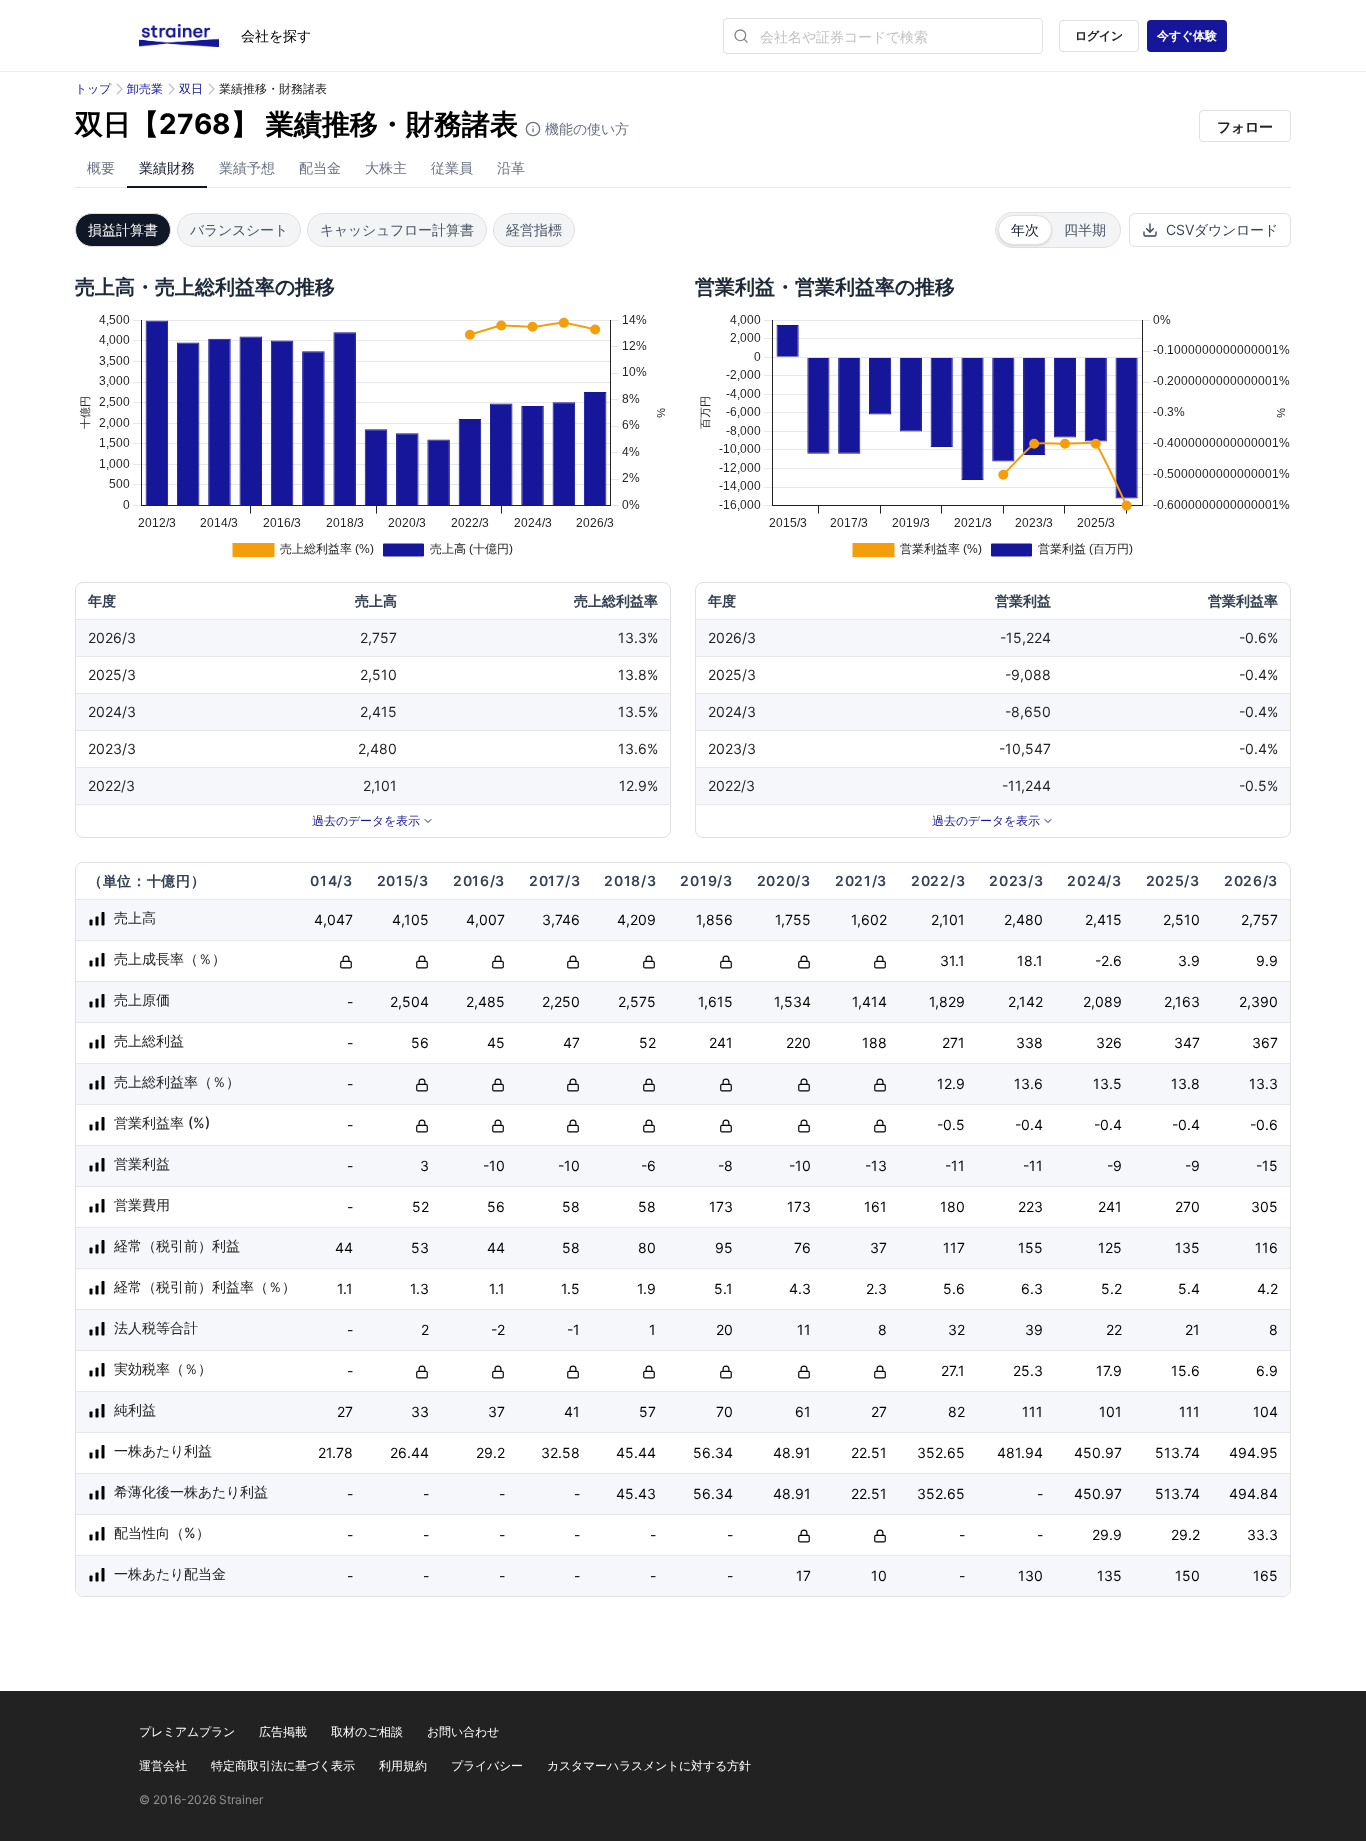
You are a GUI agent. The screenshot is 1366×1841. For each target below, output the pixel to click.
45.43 (636, 1493)
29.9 (1107, 1534)
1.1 (345, 1288)
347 (1187, 1042)
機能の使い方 (585, 128)
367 (1265, 1042)
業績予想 (247, 167)
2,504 (409, 1001)
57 (647, 1411)
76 (802, 1247)
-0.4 (1029, 1124)
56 (420, 1042)
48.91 (792, 1452)
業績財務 (167, 167)
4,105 (410, 919)
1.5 (570, 1288)
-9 (1114, 1165)
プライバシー (487, 1765)
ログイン (1099, 35)
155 (1030, 1247)
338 (1029, 1042)
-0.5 (951, 1124)
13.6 (1028, 1083)
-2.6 (1108, 960)
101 (1110, 1411)
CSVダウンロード (1222, 229)
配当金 (320, 167)
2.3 (876, 1288)
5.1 (723, 1288)
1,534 (792, 1001)
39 (1034, 1329)
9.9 (1267, 960)
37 (878, 1247)
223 (1030, 1206)
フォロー (1245, 126)
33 (420, 1411)
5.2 (1111, 1288)
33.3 (1262, 1534)
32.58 (560, 1452)
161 (875, 1206)
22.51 (869, 1452)
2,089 (1102, 1001)
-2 (498, 1329)
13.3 (1263, 1083)
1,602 (869, 919)
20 (724, 1329)
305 (1264, 1206)
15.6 (1185, 1370)
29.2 (490, 1452)
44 (344, 1247)
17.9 (1109, 1370)
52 (647, 1042)
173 (721, 1206)
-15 (1267, 1165)
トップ (93, 88)
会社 (276, 35)
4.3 (800, 1288)
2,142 (1025, 1001)
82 (956, 1411)
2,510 (1181, 919)
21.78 (335, 1452)
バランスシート (239, 229)
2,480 (1023, 919)
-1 (573, 1329)
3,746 (561, 919)
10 (879, 1575)
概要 (101, 167)
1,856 (714, 919)
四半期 (1085, 229)
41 (572, 1411)
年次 (1025, 229)
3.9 (1189, 960)
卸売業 (145, 88)
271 (953, 1042)
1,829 (947, 1001)
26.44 (409, 1452)
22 (1114, 1329)
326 (1109, 1042)
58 (571, 1206)
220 (798, 1042)
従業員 (452, 167)
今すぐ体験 (1187, 35)
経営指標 (534, 229)
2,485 (485, 1001)
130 (1030, 1575)
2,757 (1259, 919)
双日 (191, 88)
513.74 (1177, 1452)
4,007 (485, 919)
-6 (648, 1165)
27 (345, 1411)
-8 (725, 1165)
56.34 (713, 1452)
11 (804, 1329)
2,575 (637, 1001)
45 (496, 1042)
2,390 (1258, 1001)
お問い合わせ (463, 1731)
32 (956, 1329)
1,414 (869, 1001)
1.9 (646, 1288)
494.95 (1253, 1452)
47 (571, 1042)
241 (721, 1042)
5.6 (954, 1288)
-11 (955, 1165)
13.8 (1185, 1083)
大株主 (386, 167)
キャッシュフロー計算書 (397, 229)
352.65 (941, 1452)
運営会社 (163, 1765)
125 (1110, 1247)
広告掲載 (283, 1731)
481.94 (1020, 1452)
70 (724, 1411)
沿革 (511, 167)
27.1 (953, 1370)
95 (724, 1247)
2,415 (1103, 919)
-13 (876, 1165)
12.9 (951, 1083)
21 (1192, 1329)
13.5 (1107, 1083)
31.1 (952, 960)
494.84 (1253, 1493)
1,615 (715, 1001)
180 (952, 1206)
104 (1265, 1411)
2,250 (561, 1001)
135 (1187, 1247)
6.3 (1032, 1288)
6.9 (1267, 1370)
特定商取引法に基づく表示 (283, 1765)
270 (1187, 1206)
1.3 (419, 1288)
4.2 (1267, 1288)
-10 (494, 1165)
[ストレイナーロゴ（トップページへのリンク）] (190, 36)
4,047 (333, 919)
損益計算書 (123, 229)
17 (803, 1575)
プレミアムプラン (187, 1731)
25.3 (1028, 1370)
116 (1266, 1247)
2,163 (1182, 1001)
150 (1187, 1575)
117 (954, 1247)
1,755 (793, 919)
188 (874, 1042)
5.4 (1189, 1288)
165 (1265, 1575)
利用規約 (403, 1765)
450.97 (1098, 1452)
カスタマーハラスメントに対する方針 (649, 1765)
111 (1032, 1411)
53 (420, 1247)
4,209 (636, 919)
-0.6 (1264, 1124)
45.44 (636, 1452)
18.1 (1030, 960)
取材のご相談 (367, 1731)
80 (647, 1247)
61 (803, 1411)
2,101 (948, 919)
